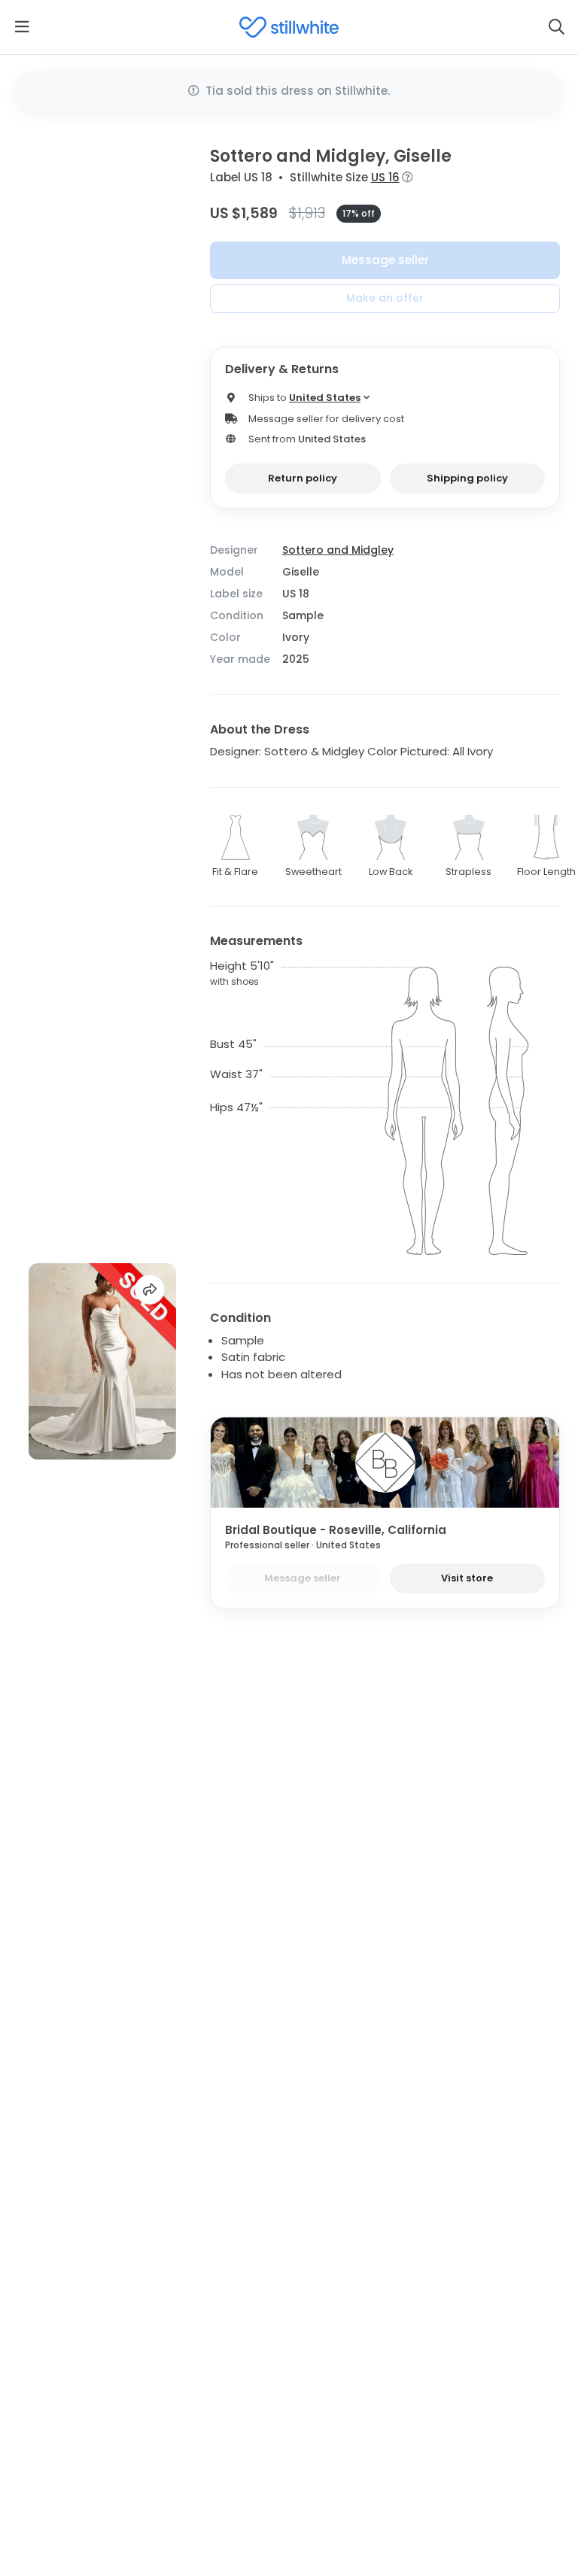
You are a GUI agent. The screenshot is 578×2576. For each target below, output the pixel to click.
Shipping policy (467, 478)
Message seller (385, 260)
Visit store (467, 1578)
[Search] (556, 27)
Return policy (303, 478)
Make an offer (385, 298)
